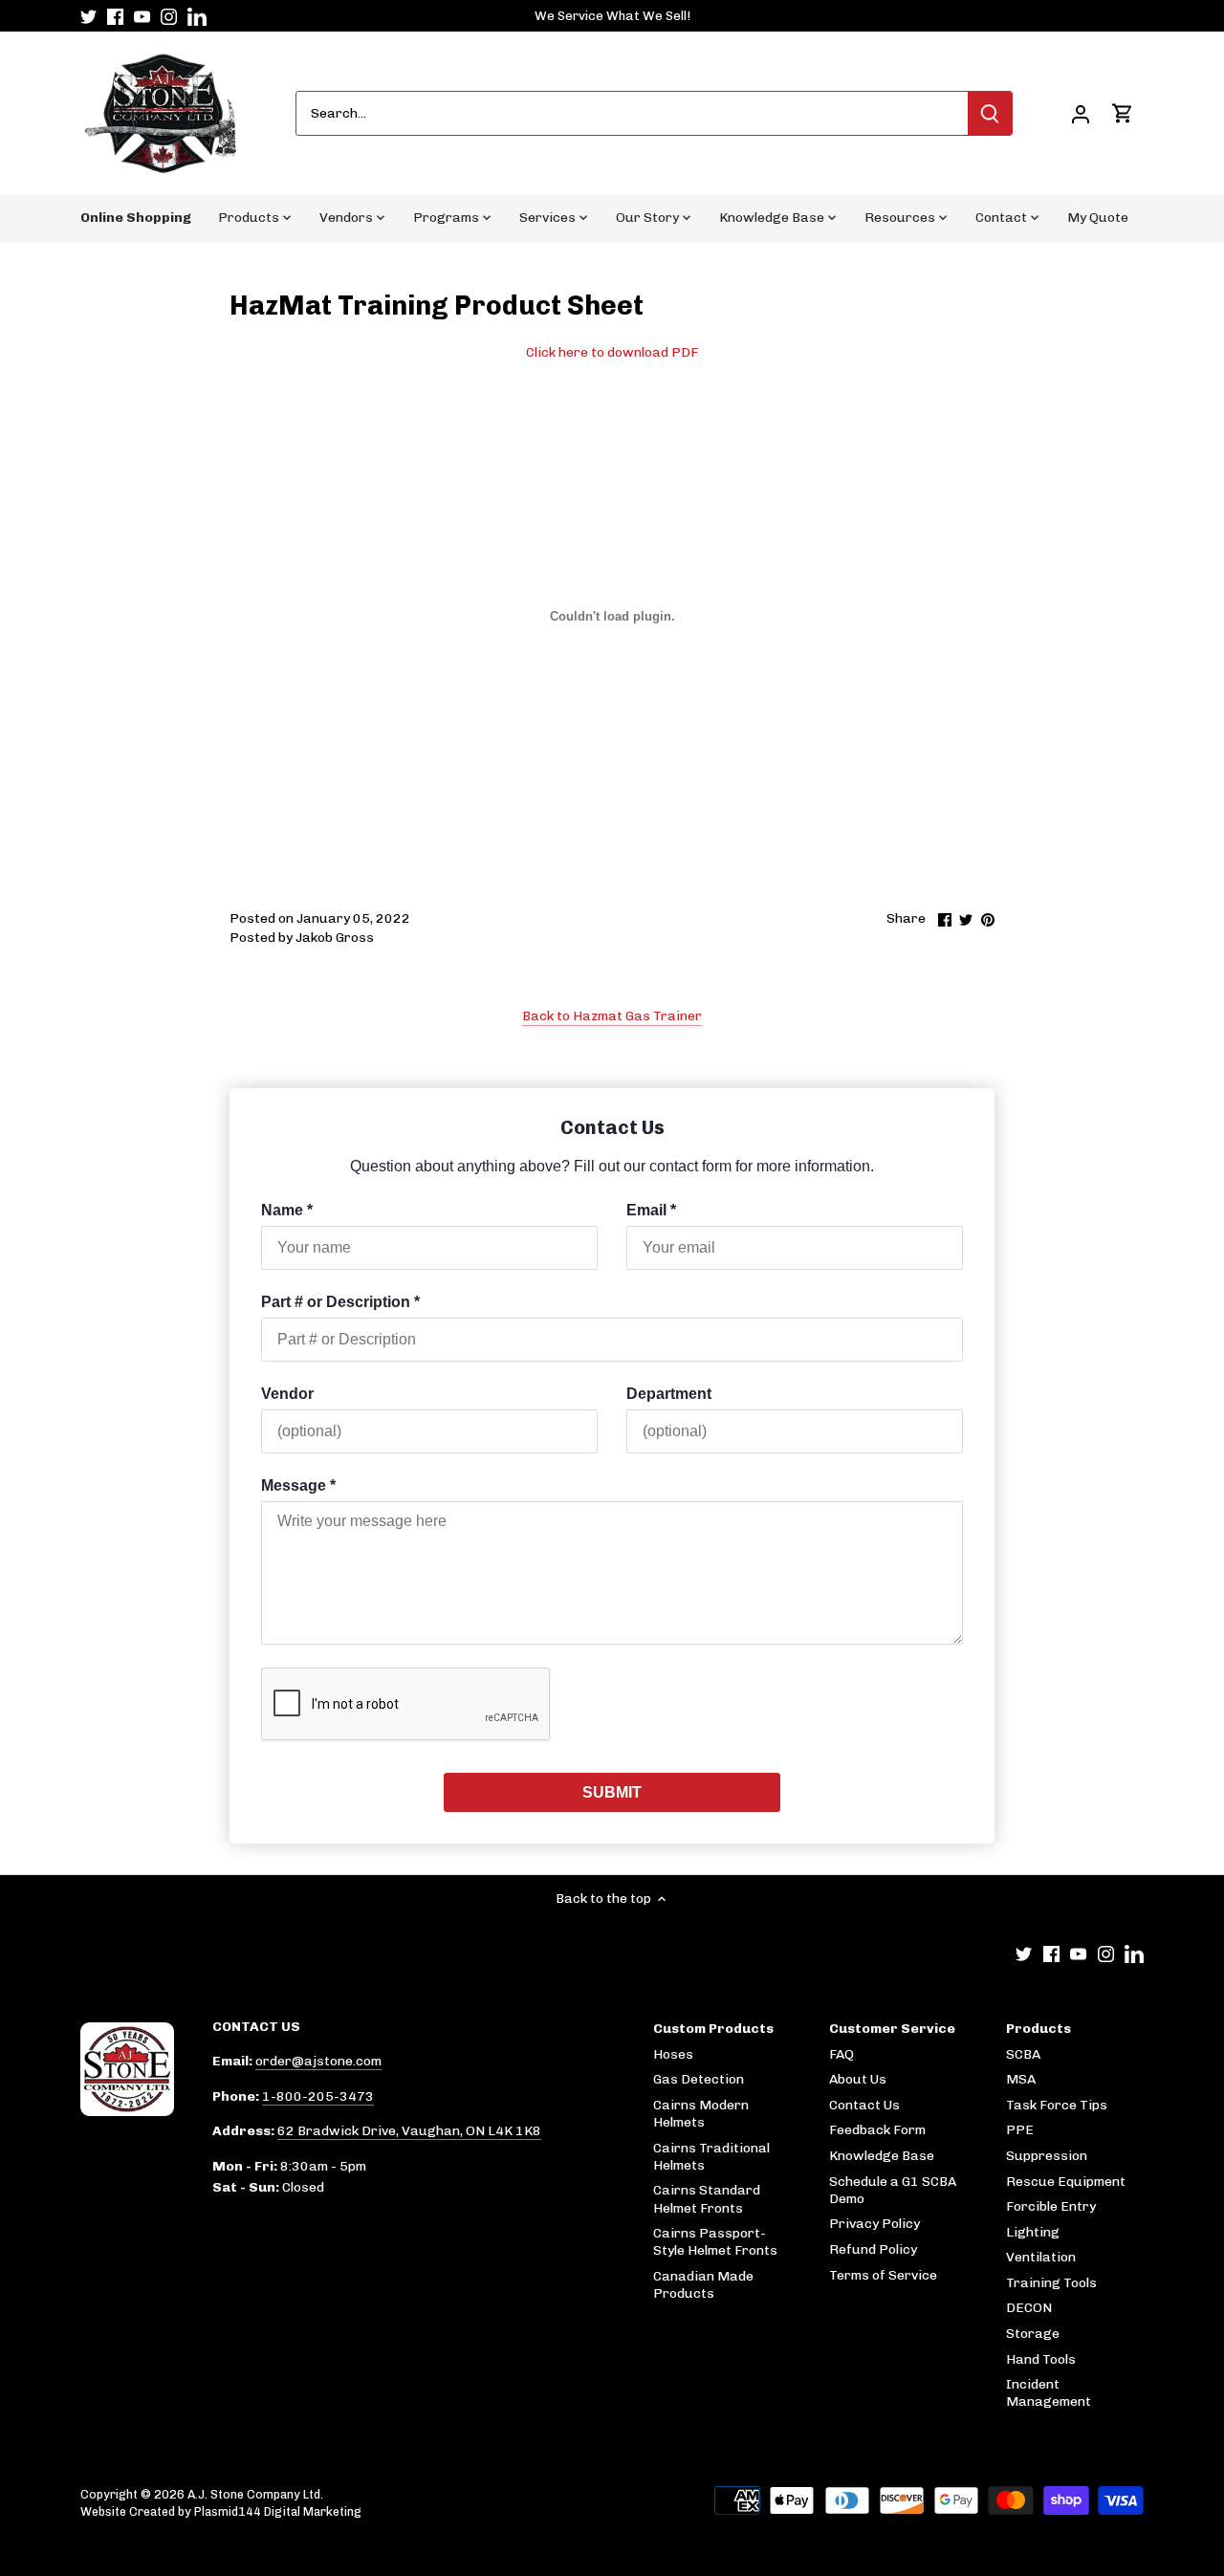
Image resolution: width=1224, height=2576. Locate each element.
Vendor (287, 1394)
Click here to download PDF (612, 352)
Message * (298, 1485)
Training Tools (1051, 2283)
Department (669, 1394)
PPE (1020, 2130)
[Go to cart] (1123, 113)
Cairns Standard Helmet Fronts (707, 2199)
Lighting (1033, 2232)
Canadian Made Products (703, 2285)
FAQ (841, 2054)
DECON (1029, 2308)
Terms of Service (883, 2275)
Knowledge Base (882, 2156)
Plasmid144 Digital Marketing (278, 2511)
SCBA (1023, 2054)
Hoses (673, 2054)
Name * (287, 1210)
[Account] (1081, 113)
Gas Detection (699, 2079)
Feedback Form (877, 2130)
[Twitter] (88, 16)
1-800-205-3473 (318, 2096)
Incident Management (1049, 2393)
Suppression (1047, 2156)
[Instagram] (169, 16)
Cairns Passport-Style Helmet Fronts (715, 2242)
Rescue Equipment (1066, 2182)
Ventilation (1041, 2257)
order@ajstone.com (318, 2061)
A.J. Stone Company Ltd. (255, 2494)
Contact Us (864, 2105)
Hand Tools (1041, 2359)
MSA (1021, 2079)
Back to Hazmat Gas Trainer (612, 1016)
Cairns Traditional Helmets (711, 2157)
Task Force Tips (1057, 2105)
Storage (1033, 2334)
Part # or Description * (340, 1302)
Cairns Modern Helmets (701, 2114)
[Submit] (990, 113)
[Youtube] (142, 16)
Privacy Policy (874, 2224)
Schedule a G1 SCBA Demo (893, 2190)
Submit (612, 1792)
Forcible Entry (1051, 2206)
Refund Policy (873, 2249)
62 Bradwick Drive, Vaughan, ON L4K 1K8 (409, 2131)
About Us (858, 2079)
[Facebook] (115, 16)
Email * (651, 1210)
